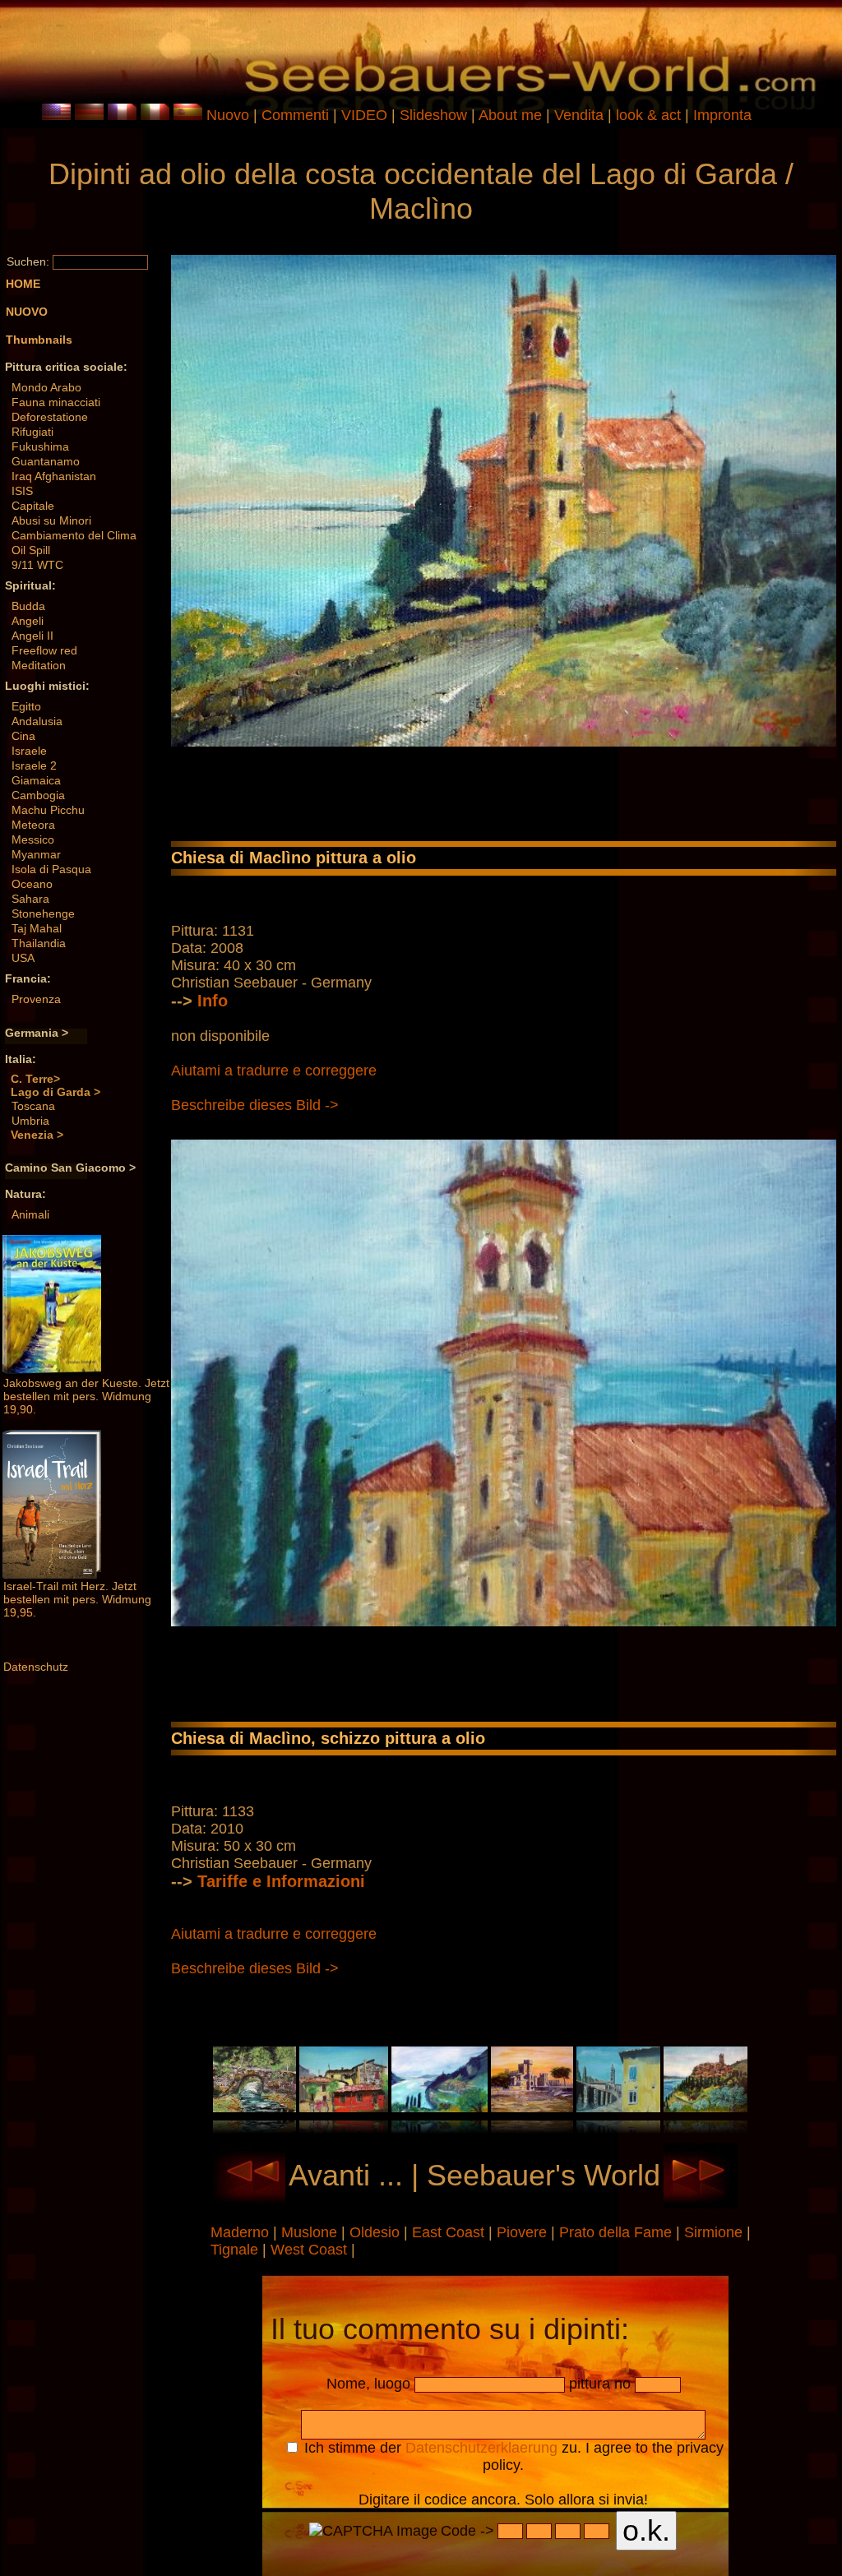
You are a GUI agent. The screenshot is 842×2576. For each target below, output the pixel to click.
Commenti (295, 115)
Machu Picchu (48, 810)
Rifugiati (32, 432)
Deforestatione (50, 417)
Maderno (242, 2232)
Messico (33, 839)
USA (23, 958)
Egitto (26, 706)
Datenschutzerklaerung (481, 2448)
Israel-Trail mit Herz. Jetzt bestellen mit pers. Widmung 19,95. (77, 1599)
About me (510, 115)
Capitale (33, 506)
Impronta (722, 115)
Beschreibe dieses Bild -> (255, 1105)
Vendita (579, 115)
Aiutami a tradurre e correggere (274, 1071)
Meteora (33, 825)
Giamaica (36, 780)
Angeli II (32, 636)
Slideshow (433, 115)
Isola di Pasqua (51, 869)
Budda (28, 606)
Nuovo (228, 115)
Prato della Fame (618, 2232)
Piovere (524, 2232)
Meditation (39, 665)
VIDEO (364, 115)
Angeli (28, 621)
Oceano (32, 884)
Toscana (33, 1106)
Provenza (36, 999)
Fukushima (40, 446)
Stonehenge (43, 913)
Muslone (311, 2232)
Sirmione (715, 2232)
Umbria (30, 1121)
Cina (23, 736)
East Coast (450, 2232)
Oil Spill (31, 550)
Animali (30, 1214)
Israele (29, 751)
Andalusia (37, 721)
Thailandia (39, 943)
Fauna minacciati (56, 402)
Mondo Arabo (46, 387)
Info (213, 1001)
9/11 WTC (37, 565)
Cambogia (38, 795)
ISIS (22, 491)
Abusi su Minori (51, 520)
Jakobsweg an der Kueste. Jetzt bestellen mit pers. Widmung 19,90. (86, 1396)
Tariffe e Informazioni (281, 1881)
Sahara (30, 899)
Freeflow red (44, 650)
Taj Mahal (37, 928)
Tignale (236, 2250)
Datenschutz (36, 1667)
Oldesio (377, 2232)
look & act (650, 115)
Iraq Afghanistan (54, 476)
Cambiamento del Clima (74, 535)
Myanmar (36, 854)
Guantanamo (46, 461)
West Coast (311, 2250)
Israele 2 (34, 765)
